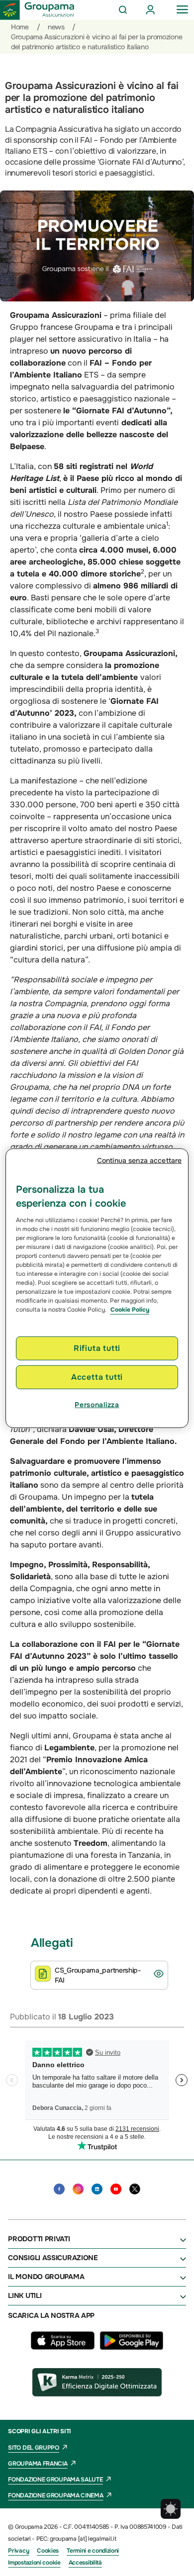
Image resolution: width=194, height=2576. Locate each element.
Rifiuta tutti (97, 1348)
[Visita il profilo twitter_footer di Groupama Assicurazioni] (135, 2189)
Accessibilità (85, 2563)
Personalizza (97, 1405)
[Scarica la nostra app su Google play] (131, 2347)
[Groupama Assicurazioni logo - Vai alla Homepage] (37, 10)
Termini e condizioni (93, 2551)
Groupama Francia (38, 2464)
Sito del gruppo (34, 2448)
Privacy (18, 2551)
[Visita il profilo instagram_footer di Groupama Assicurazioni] (78, 2189)
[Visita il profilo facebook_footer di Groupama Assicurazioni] (59, 2189)
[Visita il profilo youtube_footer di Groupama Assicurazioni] (116, 2189)
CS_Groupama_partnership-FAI (98, 1975)
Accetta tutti (97, 1377)
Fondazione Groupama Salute (55, 2480)
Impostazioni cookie (34, 2563)
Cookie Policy (130, 1309)
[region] (97, 1288)
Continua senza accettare (139, 1160)
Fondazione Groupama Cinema (55, 2495)
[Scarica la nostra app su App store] (65, 2347)
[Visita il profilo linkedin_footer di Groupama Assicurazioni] (97, 2189)
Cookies (48, 2551)
